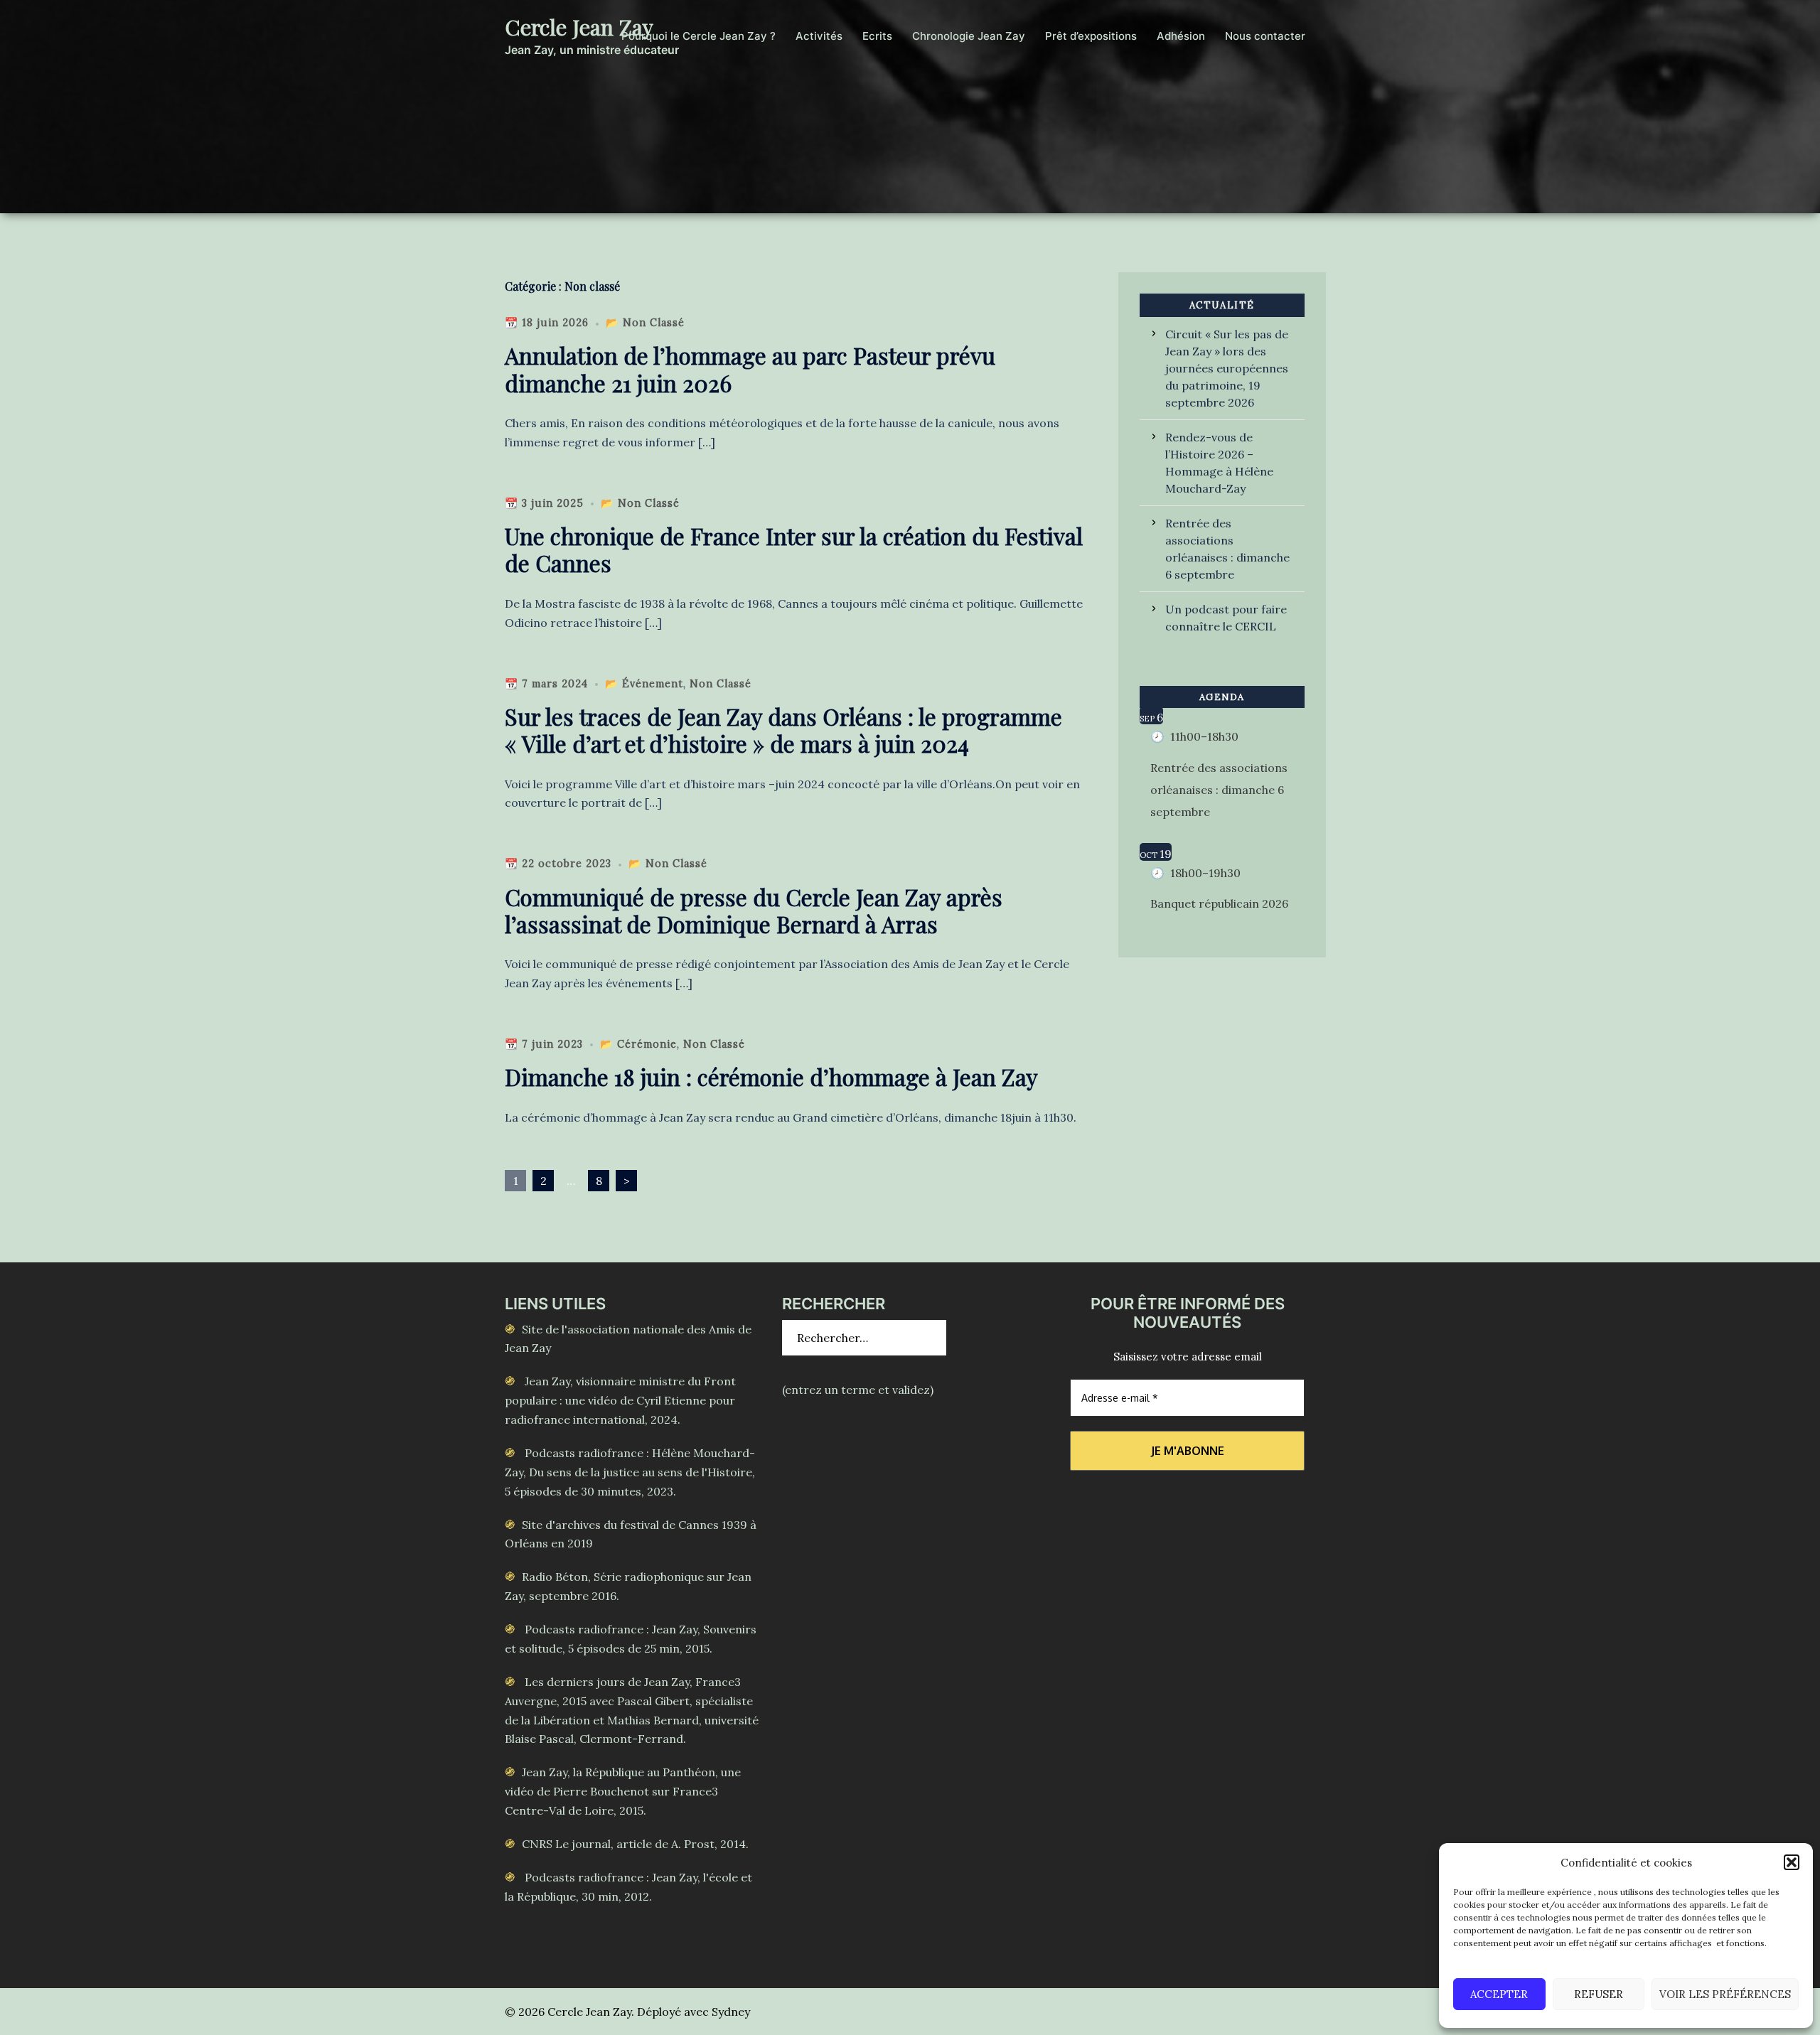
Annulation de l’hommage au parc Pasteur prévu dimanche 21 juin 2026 (750, 369)
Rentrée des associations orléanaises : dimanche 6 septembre (1227, 549)
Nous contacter (1265, 36)
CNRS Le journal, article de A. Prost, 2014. (635, 1844)
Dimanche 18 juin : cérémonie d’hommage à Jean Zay (771, 1076)
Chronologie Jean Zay (969, 36)
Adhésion (1181, 36)
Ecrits (877, 36)
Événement (653, 684)
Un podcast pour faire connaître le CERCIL (1226, 618)
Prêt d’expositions (1091, 36)
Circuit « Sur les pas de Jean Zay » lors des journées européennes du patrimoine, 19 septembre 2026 (1227, 368)
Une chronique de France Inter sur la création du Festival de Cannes (794, 549)
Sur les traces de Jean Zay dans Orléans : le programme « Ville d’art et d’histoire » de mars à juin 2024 (783, 730)
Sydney (731, 2012)
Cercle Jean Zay (579, 27)
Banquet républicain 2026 (1219, 903)
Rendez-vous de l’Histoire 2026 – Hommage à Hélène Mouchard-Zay (1219, 463)
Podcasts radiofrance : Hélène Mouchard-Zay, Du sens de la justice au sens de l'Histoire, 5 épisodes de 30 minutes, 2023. (630, 1472)
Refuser (1599, 1994)
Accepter (1499, 1994)
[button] (1792, 1862)
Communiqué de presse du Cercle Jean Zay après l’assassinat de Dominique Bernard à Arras (754, 910)
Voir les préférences (1725, 1994)
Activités (819, 36)
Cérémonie (647, 1044)
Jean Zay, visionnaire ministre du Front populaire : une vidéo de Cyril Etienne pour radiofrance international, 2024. (620, 1400)
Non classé (654, 323)
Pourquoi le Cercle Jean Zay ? (698, 36)
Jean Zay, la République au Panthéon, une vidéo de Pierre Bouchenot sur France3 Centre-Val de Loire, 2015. (623, 1791)
